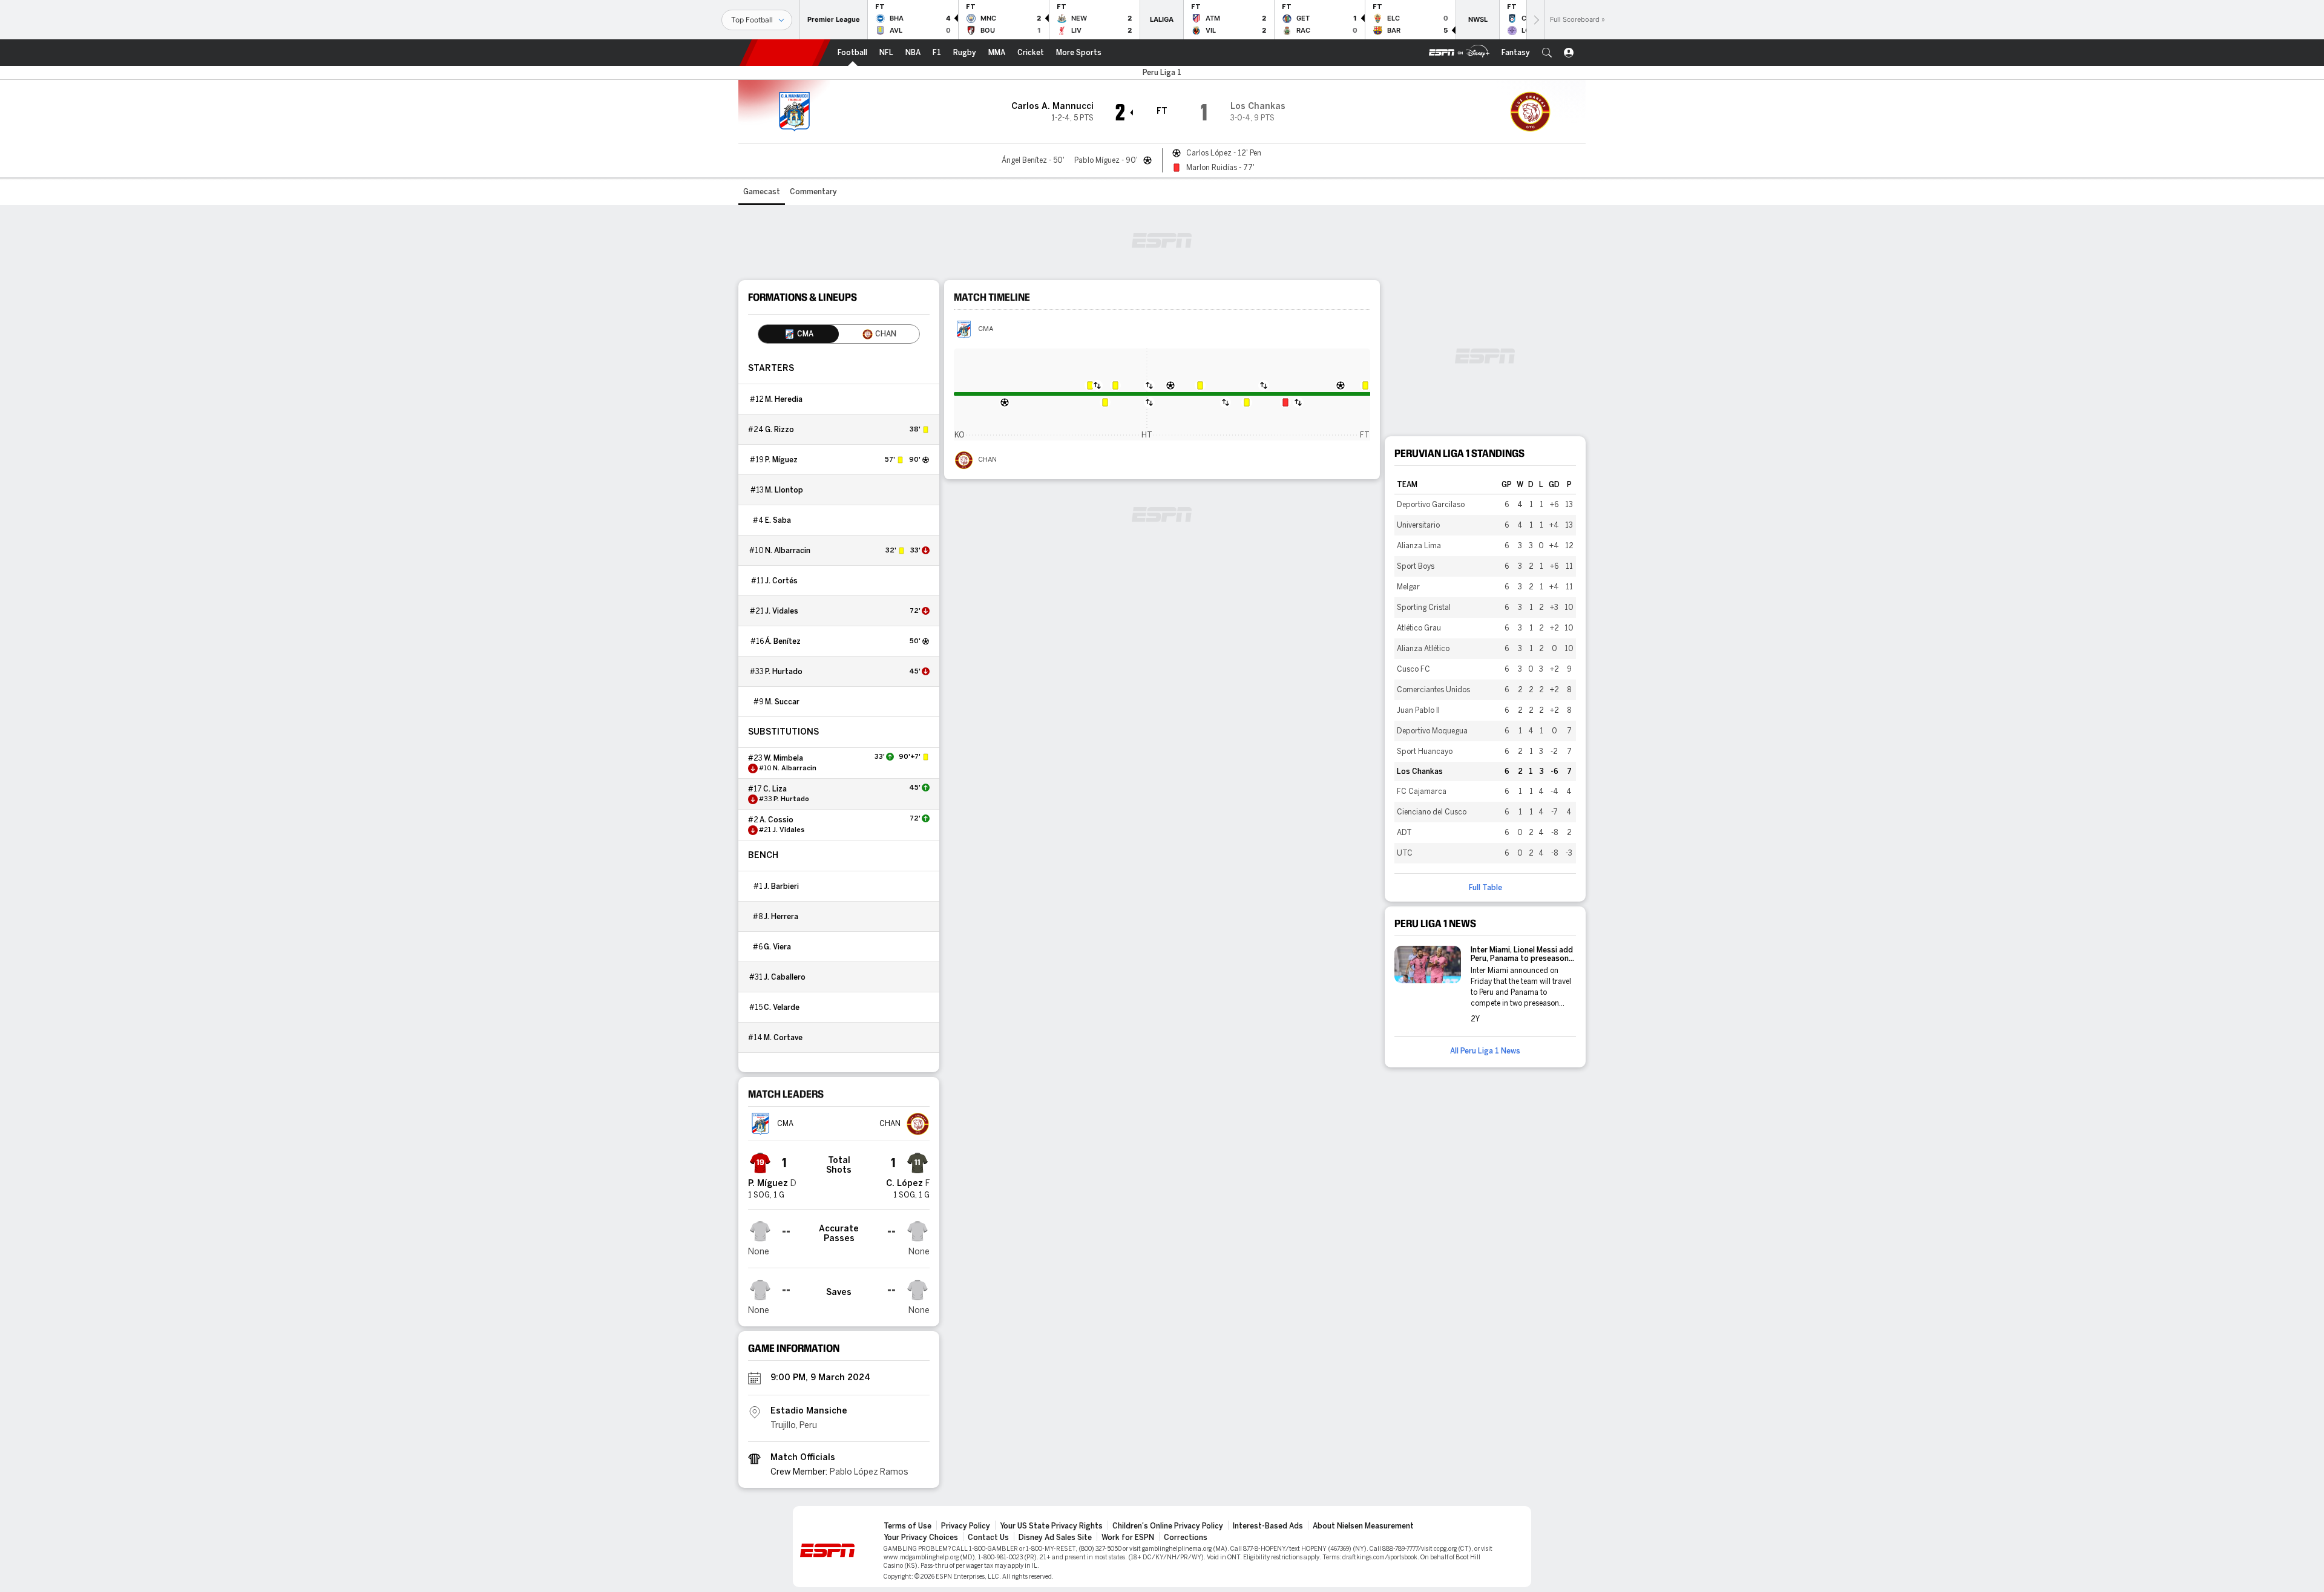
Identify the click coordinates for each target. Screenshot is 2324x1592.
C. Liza (775, 789)
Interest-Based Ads (1268, 1526)
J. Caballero (785, 977)
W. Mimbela (783, 758)
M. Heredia (784, 399)
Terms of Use (908, 1526)
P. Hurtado (784, 672)
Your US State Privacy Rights (1051, 1526)
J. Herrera (781, 917)
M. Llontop (784, 490)
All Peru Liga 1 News (1485, 1051)
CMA (986, 329)
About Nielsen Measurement (1363, 1526)
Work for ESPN (1128, 1538)
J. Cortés (781, 581)
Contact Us (988, 1538)
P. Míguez (781, 460)
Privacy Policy (966, 1526)
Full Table (1485, 888)
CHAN (987, 460)
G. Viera (777, 947)
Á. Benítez (783, 641)
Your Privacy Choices (921, 1538)
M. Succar (782, 702)
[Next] (1535, 20)
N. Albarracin (788, 551)
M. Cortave (783, 1038)
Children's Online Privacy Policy (1168, 1526)
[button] (1547, 53)
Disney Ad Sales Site (1055, 1538)
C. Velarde (782, 1007)
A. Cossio (776, 820)
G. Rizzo (780, 430)
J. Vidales (782, 611)
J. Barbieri (781, 886)
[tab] (799, 334)
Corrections (1186, 1538)
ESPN (785, 53)
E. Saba (778, 520)
